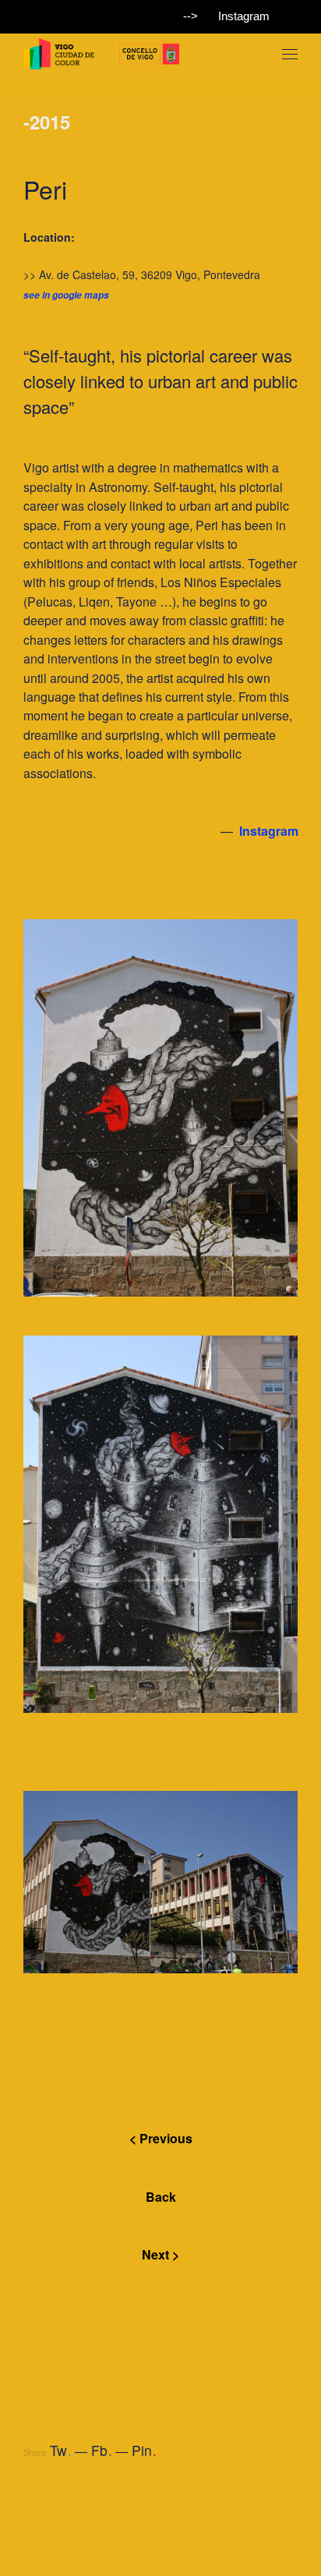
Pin (144, 2450)
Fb (102, 2450)
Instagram (244, 16)
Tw (61, 2450)
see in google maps (66, 295)
